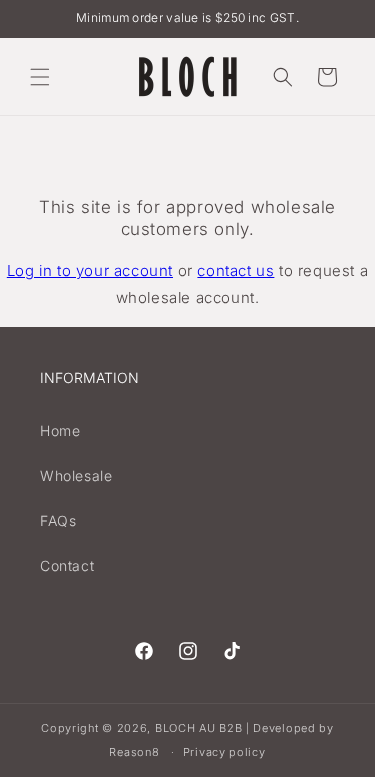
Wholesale (76, 475)
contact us (235, 270)
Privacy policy (224, 752)
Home (60, 430)
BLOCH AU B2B (198, 728)
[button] (40, 77)
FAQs (58, 520)
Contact (67, 565)
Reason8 (134, 752)
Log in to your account (90, 270)
